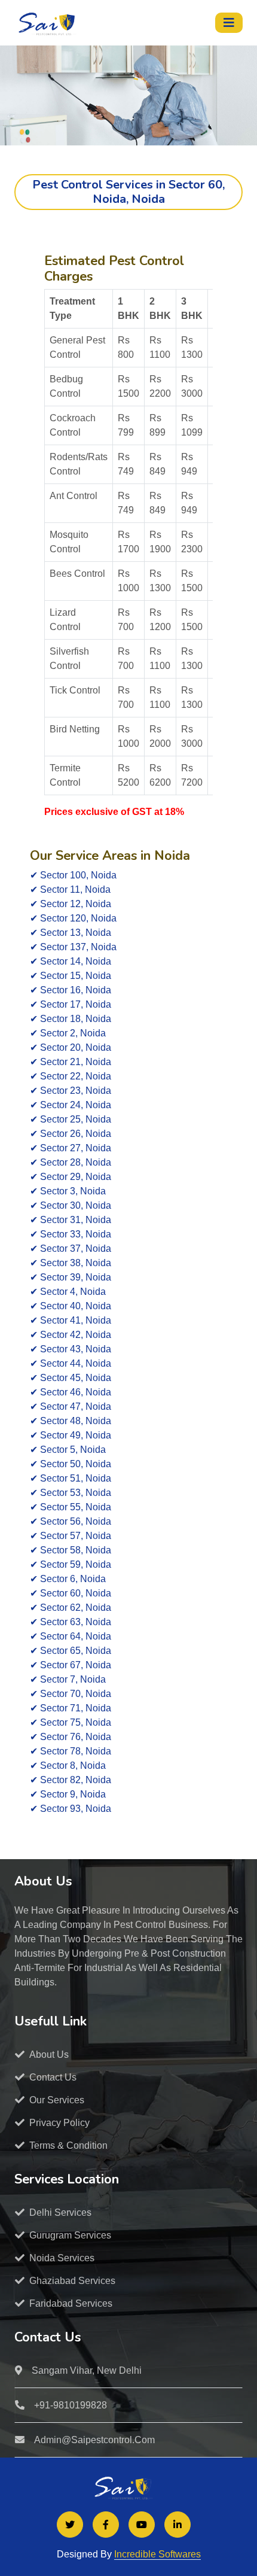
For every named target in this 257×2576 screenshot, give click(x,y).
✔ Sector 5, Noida (68, 1450)
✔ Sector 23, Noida (71, 1091)
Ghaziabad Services (72, 2281)
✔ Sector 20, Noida (71, 1047)
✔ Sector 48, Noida (71, 1421)
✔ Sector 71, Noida (71, 1708)
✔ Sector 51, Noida (71, 1478)
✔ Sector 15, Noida (71, 976)
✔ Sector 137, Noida (73, 947)
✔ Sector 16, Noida (71, 990)
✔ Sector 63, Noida (71, 1622)
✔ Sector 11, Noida (70, 889)
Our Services (57, 2100)
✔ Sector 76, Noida (71, 1737)
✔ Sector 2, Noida (68, 1033)
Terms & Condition (68, 2145)
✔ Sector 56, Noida (71, 1521)
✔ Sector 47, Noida (71, 1406)
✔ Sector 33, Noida (71, 1234)
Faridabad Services (71, 2303)
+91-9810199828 (71, 2405)
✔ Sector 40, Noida (71, 1306)
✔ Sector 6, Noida (68, 1579)
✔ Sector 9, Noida (68, 1794)
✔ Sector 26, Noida (71, 1134)
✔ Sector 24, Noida (71, 1105)
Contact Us (53, 2077)
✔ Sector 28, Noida (71, 1162)
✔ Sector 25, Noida (71, 1119)
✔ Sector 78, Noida (71, 1751)
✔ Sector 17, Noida (71, 1004)
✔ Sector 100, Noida (73, 875)
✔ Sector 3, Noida (68, 1191)
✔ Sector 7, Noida (68, 1679)
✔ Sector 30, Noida (71, 1205)
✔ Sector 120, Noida (73, 918)
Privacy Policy (59, 2123)
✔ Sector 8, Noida (68, 1766)
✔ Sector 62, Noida (71, 1608)
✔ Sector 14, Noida (71, 961)
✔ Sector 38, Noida (71, 1263)
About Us (49, 2055)
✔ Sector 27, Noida (71, 1148)
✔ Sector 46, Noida (71, 1392)
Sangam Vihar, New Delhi (87, 2370)
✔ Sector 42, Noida (71, 1335)
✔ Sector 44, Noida (71, 1363)
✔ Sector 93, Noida (71, 1809)
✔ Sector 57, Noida (71, 1536)
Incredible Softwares (157, 2554)
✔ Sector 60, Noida (71, 1593)
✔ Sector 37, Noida (71, 1249)
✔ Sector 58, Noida (71, 1550)
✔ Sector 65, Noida (71, 1651)
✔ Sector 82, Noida (71, 1780)
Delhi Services (60, 2212)
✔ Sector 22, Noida (71, 1076)
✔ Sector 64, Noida (71, 1636)
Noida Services (62, 2258)
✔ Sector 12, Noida (71, 904)
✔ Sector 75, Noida (71, 1722)
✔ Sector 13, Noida (71, 933)
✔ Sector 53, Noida (71, 1493)
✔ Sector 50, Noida (71, 1464)
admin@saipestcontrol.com (94, 2440)
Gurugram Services (70, 2235)
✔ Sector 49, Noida (71, 1435)
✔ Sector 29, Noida (71, 1177)
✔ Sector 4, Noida (68, 1292)
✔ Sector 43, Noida (71, 1349)
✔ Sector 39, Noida (71, 1277)
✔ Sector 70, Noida (71, 1694)
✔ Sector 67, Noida (71, 1665)
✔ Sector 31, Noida (71, 1220)
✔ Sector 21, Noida (71, 1062)
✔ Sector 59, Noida (71, 1564)
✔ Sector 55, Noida (71, 1507)
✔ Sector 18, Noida (71, 1019)
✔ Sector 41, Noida (71, 1320)
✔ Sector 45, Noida (71, 1378)
